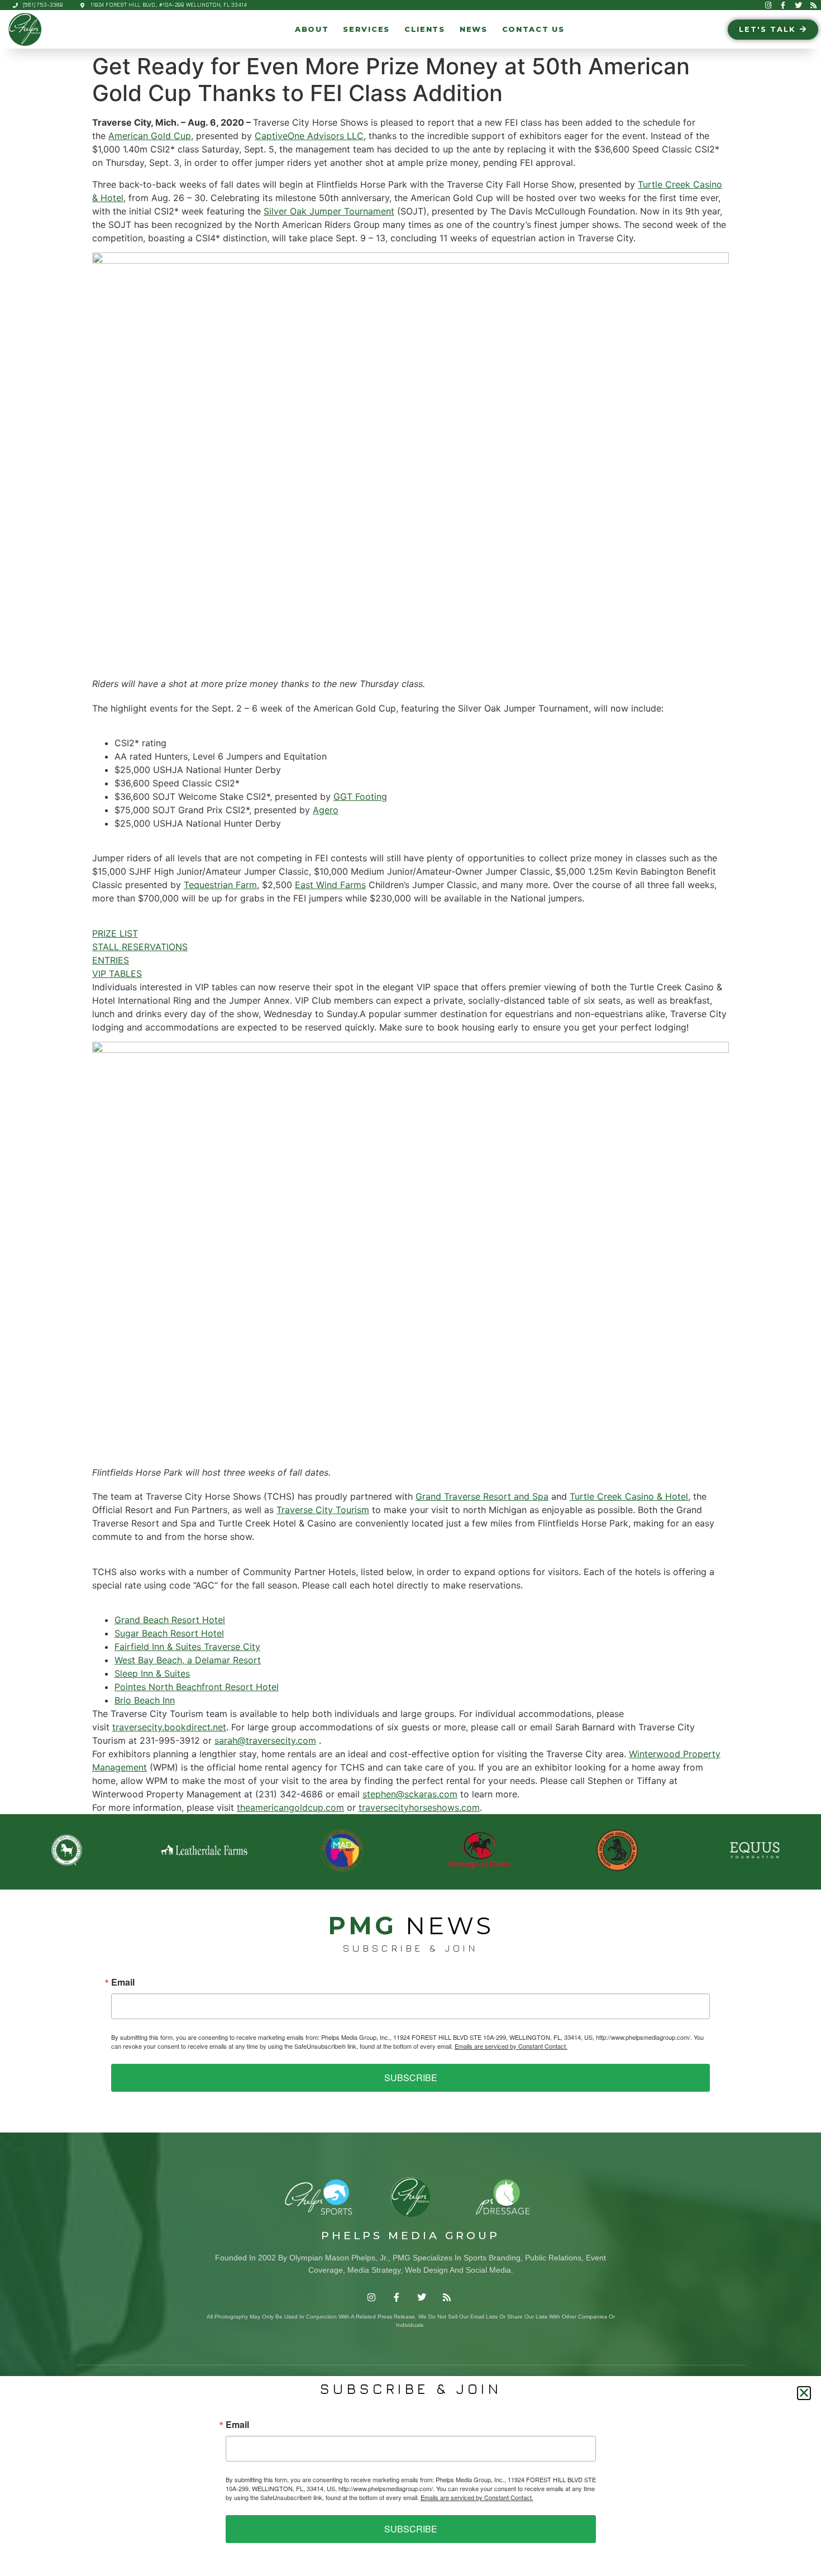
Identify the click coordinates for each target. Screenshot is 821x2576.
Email (123, 1982)
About (312, 29)
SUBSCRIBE (411, 2078)
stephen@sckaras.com (410, 1794)
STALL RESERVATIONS (140, 947)
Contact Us (533, 29)
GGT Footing (360, 796)
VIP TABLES (117, 974)
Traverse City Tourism (323, 1510)
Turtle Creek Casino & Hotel (629, 1496)
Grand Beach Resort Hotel (170, 1620)
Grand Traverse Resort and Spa (482, 1496)
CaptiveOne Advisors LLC (309, 136)
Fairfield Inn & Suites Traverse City (187, 1647)
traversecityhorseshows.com (419, 1807)
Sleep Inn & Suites (152, 1673)
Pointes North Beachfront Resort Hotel (197, 1687)
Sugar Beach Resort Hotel (169, 1633)
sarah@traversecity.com (265, 1740)
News (474, 29)
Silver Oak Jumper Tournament (329, 211)
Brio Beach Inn (145, 1700)
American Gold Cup (150, 136)
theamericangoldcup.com (290, 1807)
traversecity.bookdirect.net (169, 1727)
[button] (804, 2393)
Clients (425, 29)
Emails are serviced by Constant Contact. (511, 2046)
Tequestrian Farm (220, 885)
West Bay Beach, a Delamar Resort (188, 1660)
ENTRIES (111, 960)
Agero (326, 810)
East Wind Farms (330, 885)
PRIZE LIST (115, 933)
